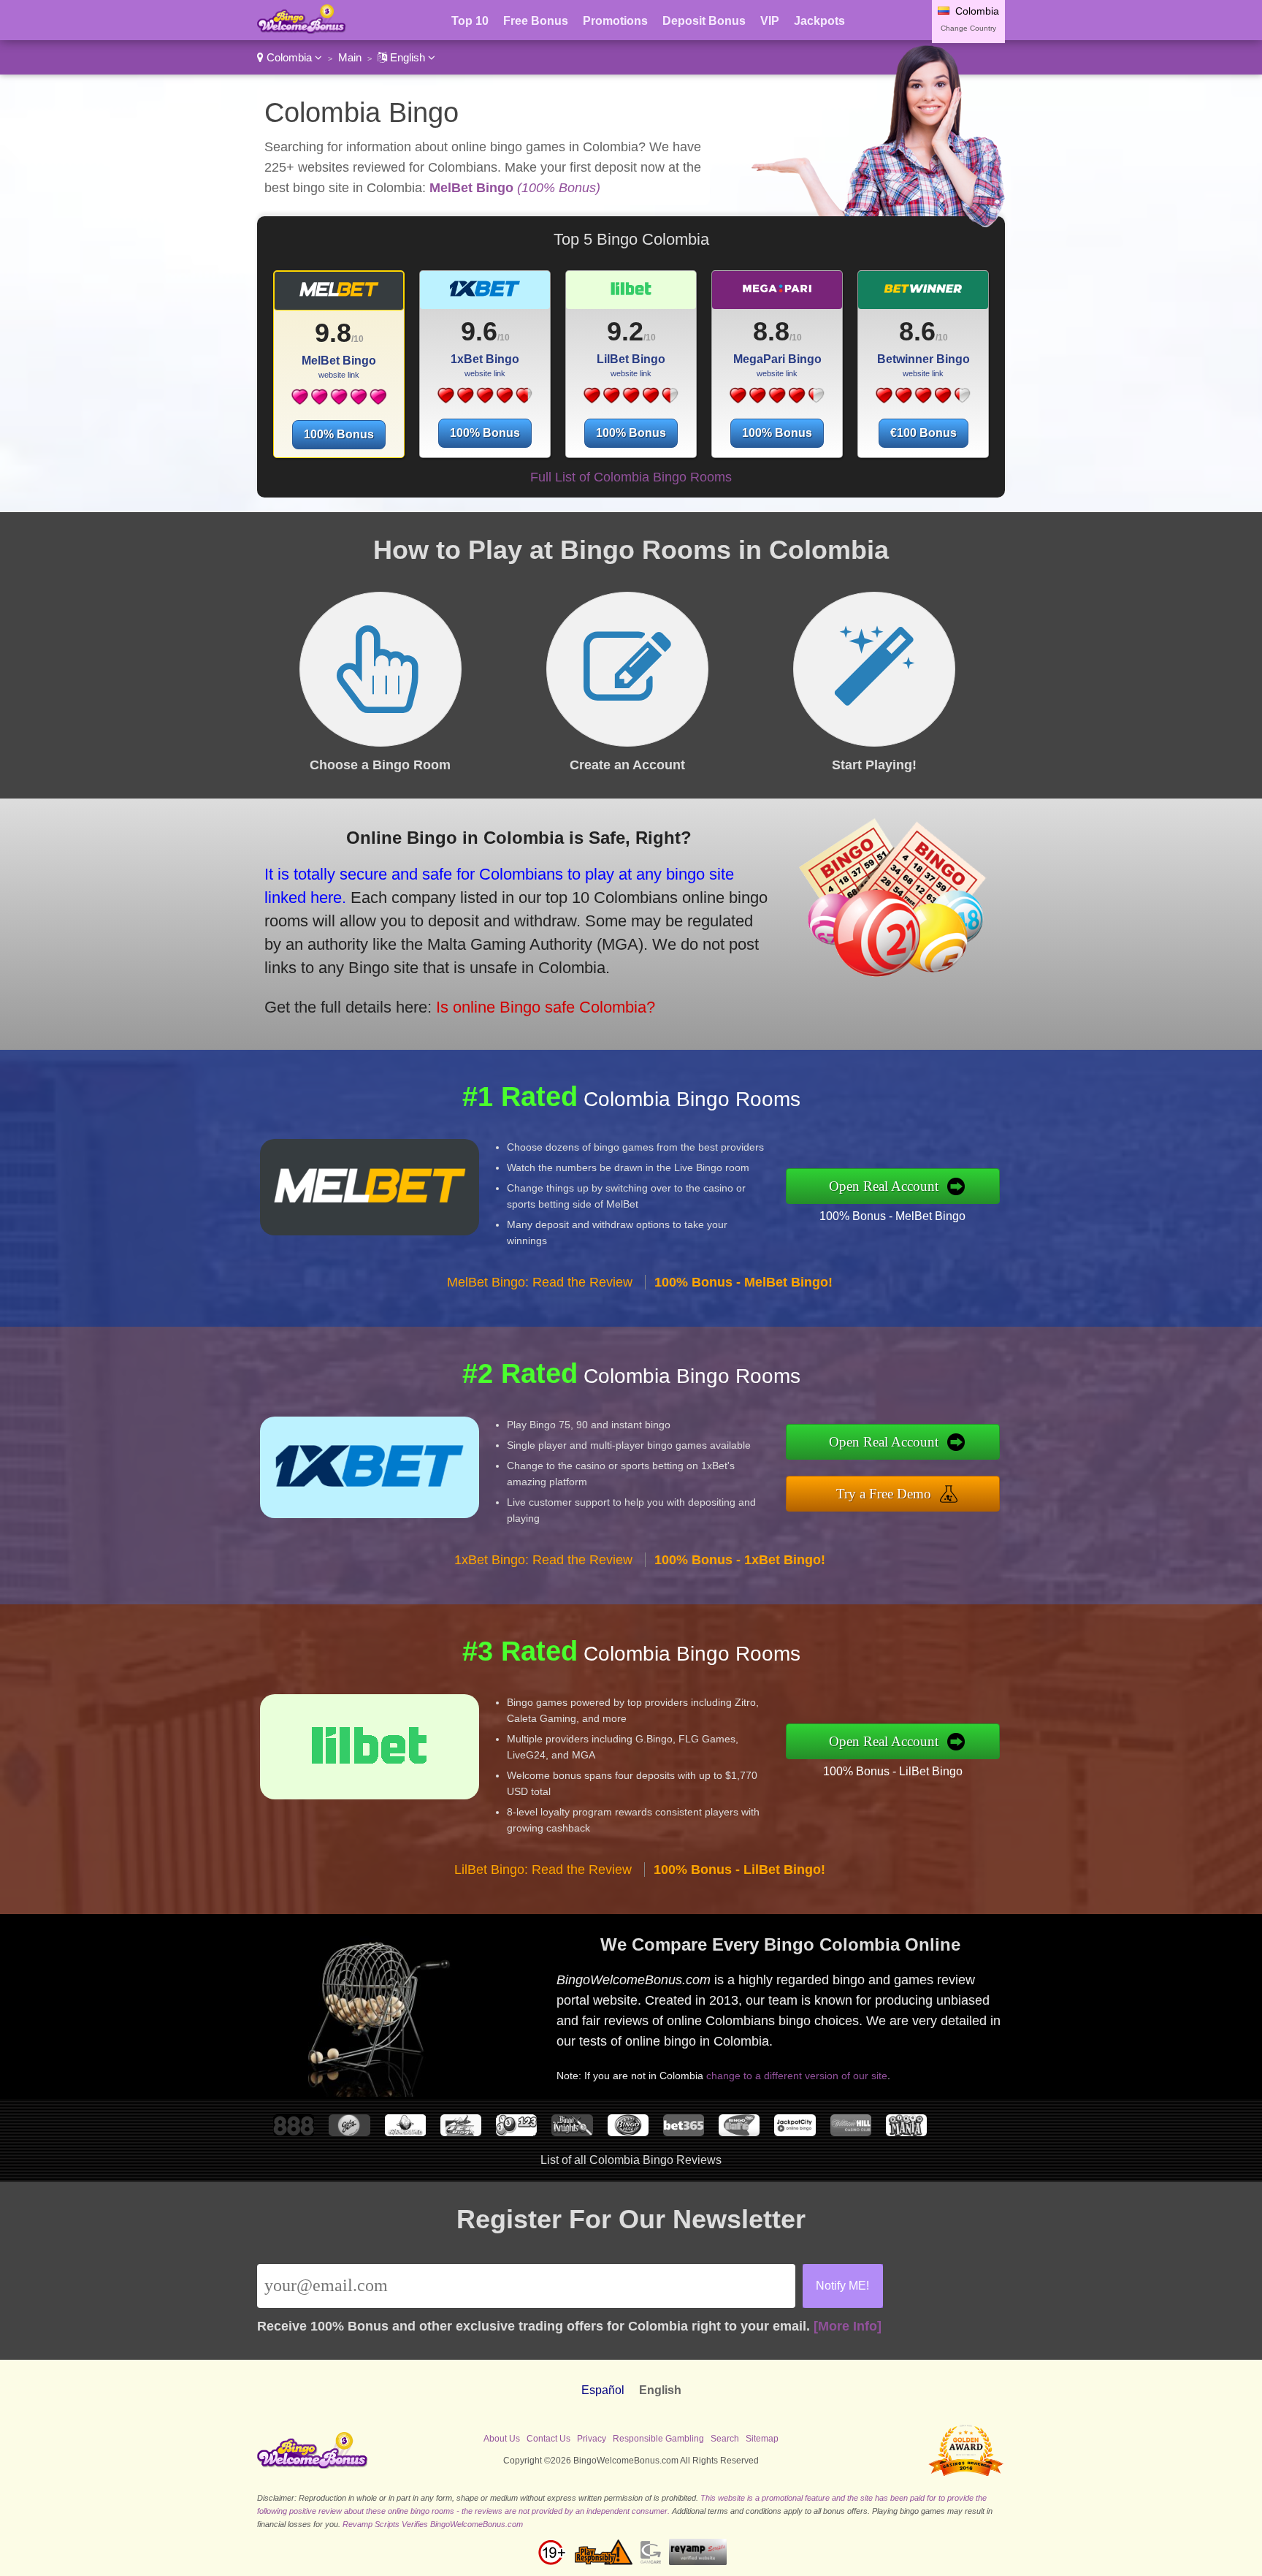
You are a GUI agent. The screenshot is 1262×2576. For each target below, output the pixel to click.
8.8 (771, 331)
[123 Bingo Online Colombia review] (516, 2132)
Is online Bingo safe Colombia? (546, 1007)
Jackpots (819, 21)
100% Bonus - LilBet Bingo (893, 1771)
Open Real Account (884, 1186)
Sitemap (762, 2439)
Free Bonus (536, 21)
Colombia (289, 57)
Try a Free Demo (884, 1494)
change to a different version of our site (797, 2076)
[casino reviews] (313, 2466)
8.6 (917, 331)
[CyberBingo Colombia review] (405, 2132)
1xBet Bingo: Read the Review (543, 1560)
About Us (502, 2439)
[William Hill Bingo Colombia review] (851, 2132)
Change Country (968, 28)
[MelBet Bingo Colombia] (339, 402)
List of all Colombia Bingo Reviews (631, 2160)
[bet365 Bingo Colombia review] (684, 2132)
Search (725, 2439)
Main (350, 57)
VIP (770, 21)
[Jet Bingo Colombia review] (461, 2132)
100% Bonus (339, 434)
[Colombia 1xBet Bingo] (485, 295)
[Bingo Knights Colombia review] (572, 2132)
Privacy (592, 2439)
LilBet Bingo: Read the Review (543, 1870)
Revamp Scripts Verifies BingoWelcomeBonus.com (433, 2524)
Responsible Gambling (658, 2439)
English (408, 57)
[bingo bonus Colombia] (302, 30)
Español (603, 2390)
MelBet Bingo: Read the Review (540, 1282)
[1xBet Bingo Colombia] (485, 401)
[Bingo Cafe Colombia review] (739, 2132)
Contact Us (548, 2439)
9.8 (333, 333)
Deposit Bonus (704, 21)
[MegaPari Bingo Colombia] (777, 401)
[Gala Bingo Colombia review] (349, 2132)
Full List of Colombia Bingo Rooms (631, 477)
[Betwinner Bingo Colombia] (923, 401)
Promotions (615, 21)
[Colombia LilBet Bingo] (631, 295)
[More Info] (848, 2326)
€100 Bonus (923, 433)
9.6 (479, 331)
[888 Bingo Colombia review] (294, 2132)
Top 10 (470, 21)
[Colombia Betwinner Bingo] (923, 295)
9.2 (625, 331)
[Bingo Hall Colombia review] (628, 2132)
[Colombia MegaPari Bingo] (777, 295)
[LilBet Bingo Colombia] (631, 401)
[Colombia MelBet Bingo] (339, 296)
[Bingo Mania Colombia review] (906, 2132)
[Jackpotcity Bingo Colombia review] (795, 2132)
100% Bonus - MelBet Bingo (892, 1216)
